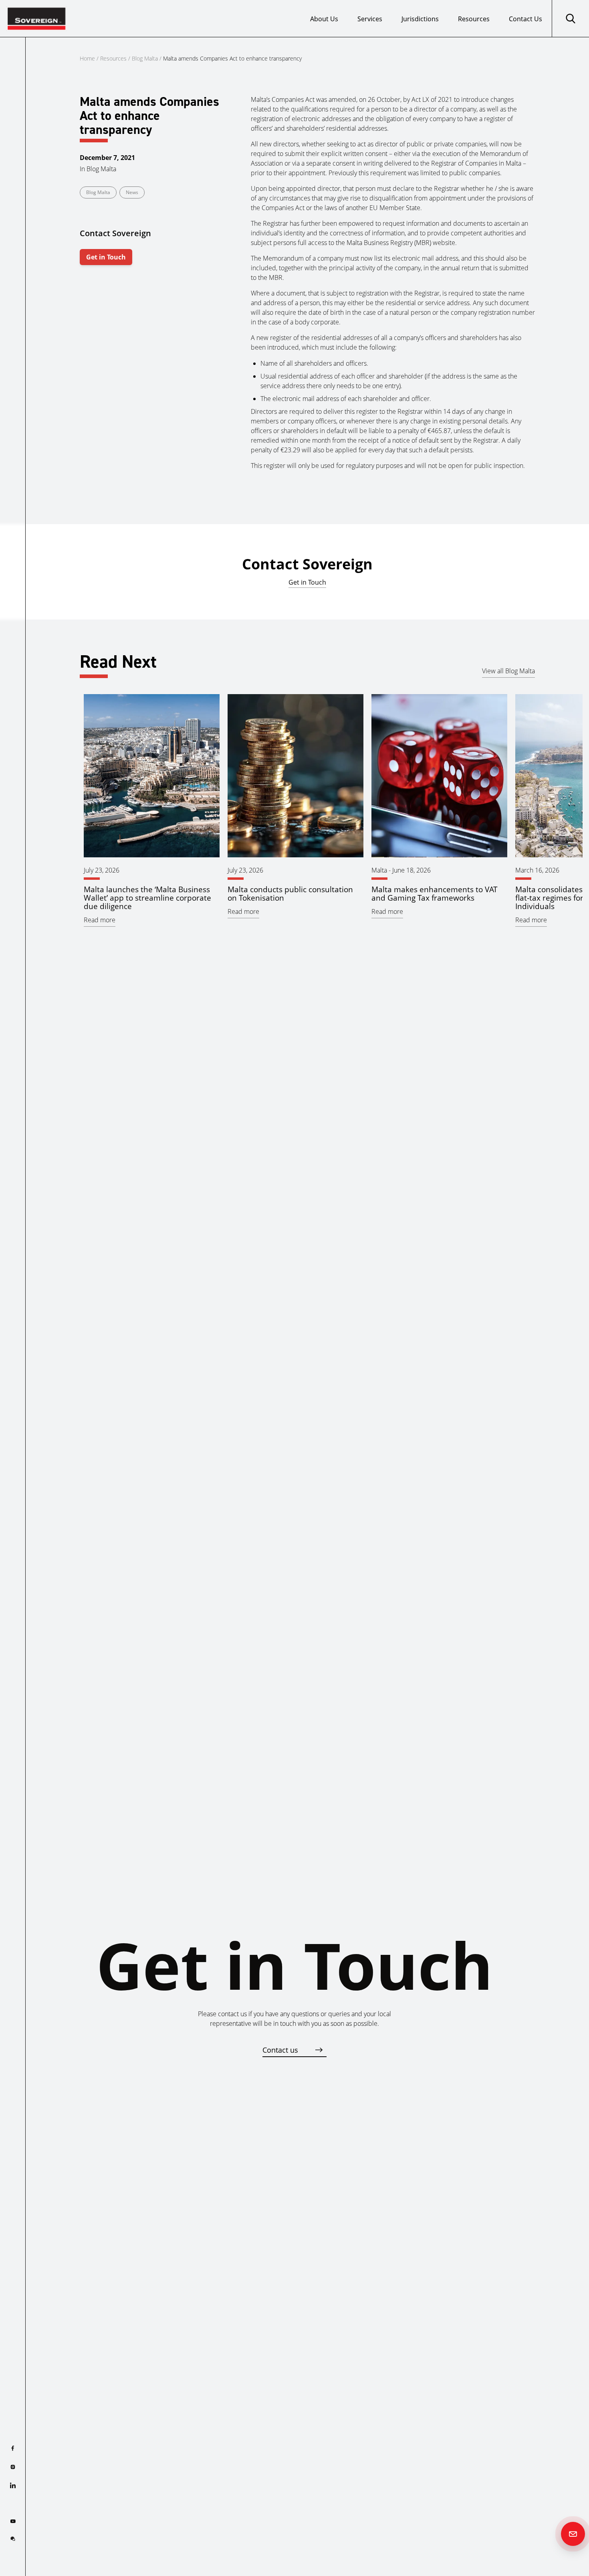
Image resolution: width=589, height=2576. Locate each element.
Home (87, 58)
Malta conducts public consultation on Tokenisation (290, 893)
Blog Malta (145, 58)
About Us (324, 19)
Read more (100, 920)
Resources (474, 19)
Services (370, 19)
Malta (379, 870)
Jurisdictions (420, 19)
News (132, 192)
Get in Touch (106, 257)
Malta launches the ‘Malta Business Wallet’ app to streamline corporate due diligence (147, 898)
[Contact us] (573, 2534)
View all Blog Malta (508, 671)
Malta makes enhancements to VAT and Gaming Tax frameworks (435, 893)
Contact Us (525, 19)
